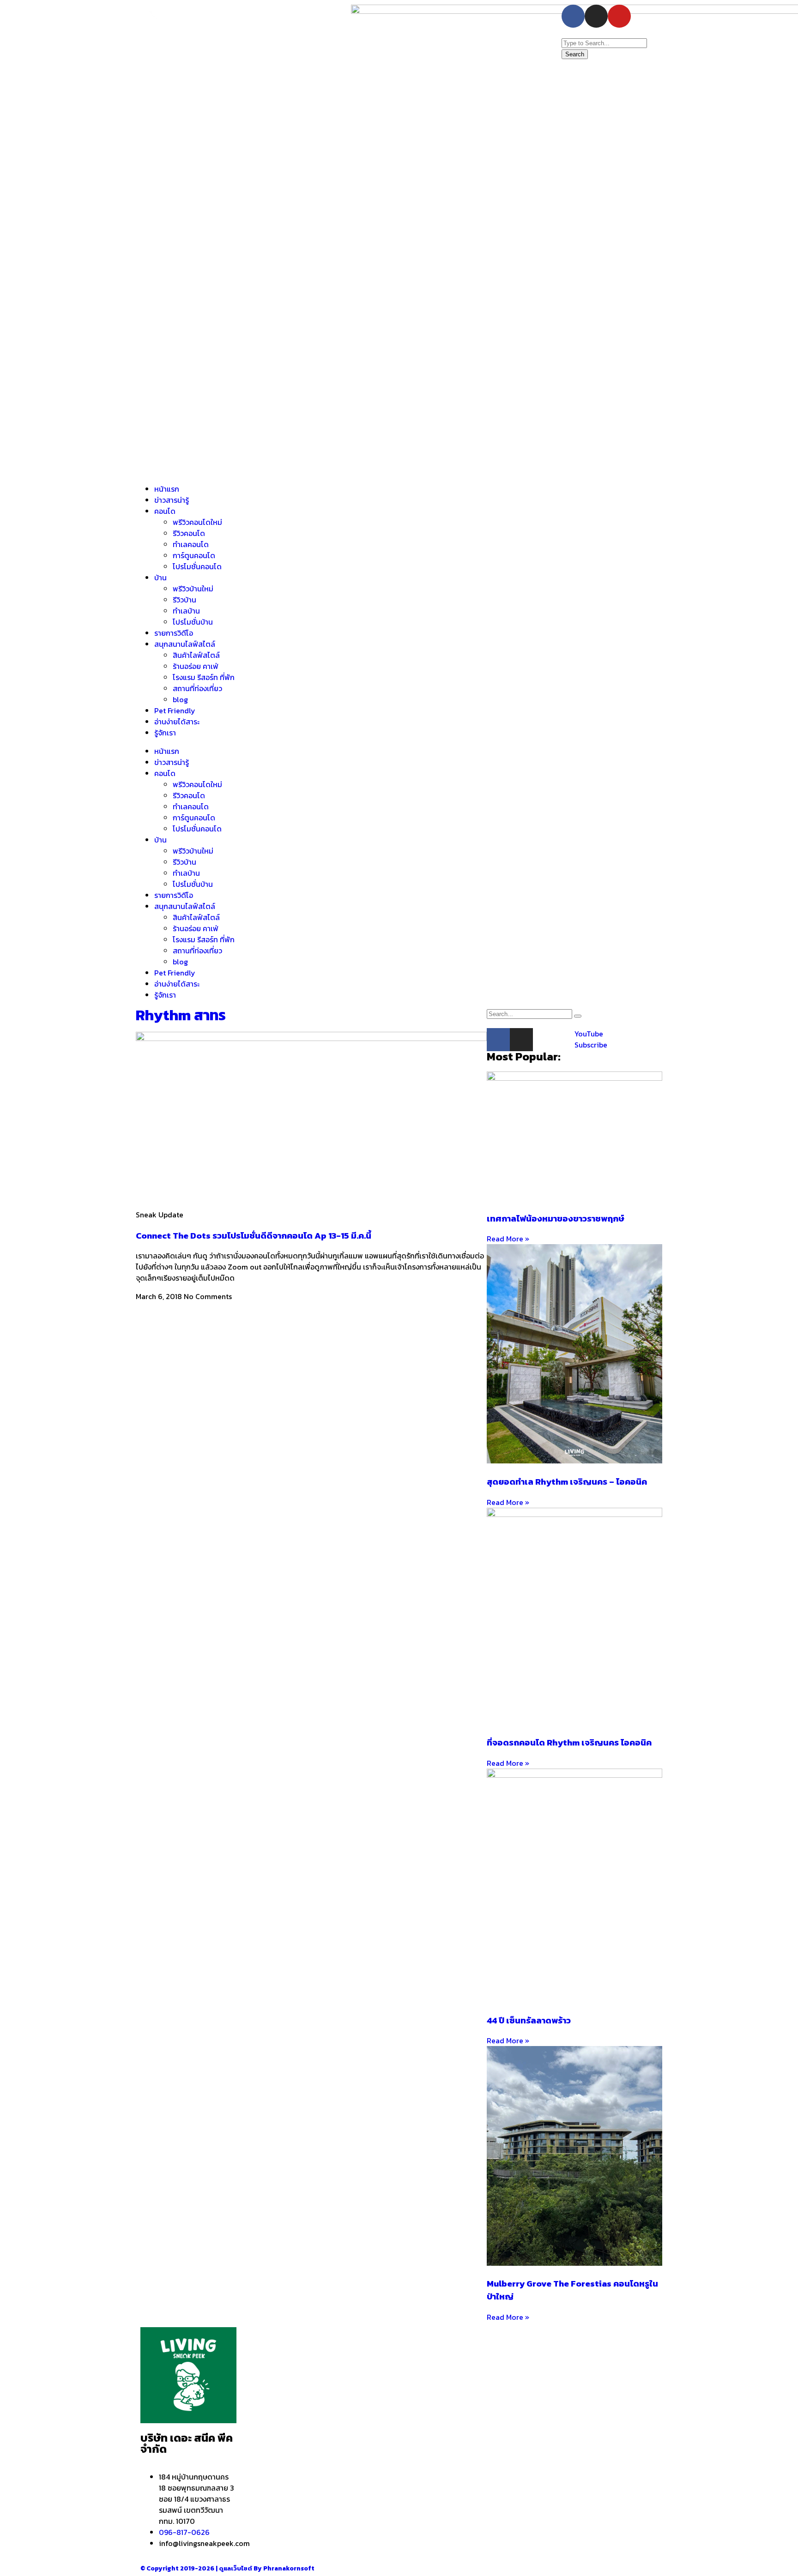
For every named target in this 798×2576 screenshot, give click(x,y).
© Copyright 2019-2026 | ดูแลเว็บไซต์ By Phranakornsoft (227, 2568)
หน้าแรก (167, 489)
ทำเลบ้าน (186, 611)
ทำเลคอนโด (191, 544)
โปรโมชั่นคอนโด (197, 566)
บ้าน (160, 578)
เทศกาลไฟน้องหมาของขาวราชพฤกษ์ (556, 1218)
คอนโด (165, 511)
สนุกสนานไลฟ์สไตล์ (185, 644)
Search (575, 54)
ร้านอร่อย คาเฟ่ (196, 666)
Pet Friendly (175, 710)
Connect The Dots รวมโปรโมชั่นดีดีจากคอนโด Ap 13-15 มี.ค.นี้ (254, 1235)
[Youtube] (619, 16)
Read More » (508, 1239)
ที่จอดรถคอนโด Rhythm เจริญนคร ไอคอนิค (569, 1742)
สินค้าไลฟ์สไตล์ (196, 655)
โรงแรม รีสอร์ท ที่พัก (204, 677)
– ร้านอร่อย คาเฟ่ (482, 2377)
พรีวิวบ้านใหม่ (193, 589)
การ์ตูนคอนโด (194, 555)
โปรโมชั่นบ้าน (194, 622)
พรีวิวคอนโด (275, 2414)
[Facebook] (498, 1040)
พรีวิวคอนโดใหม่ (197, 522)
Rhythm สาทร (181, 1015)
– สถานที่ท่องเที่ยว (484, 2400)
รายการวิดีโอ (174, 633)
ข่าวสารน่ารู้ (172, 500)
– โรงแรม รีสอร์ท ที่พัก (490, 2411)
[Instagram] (596, 16)
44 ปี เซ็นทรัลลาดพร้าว (529, 2020)
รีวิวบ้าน (184, 600)
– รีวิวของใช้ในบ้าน (484, 2389)
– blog (467, 2366)
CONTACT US (594, 2409)
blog (180, 699)
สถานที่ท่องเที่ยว (197, 688)
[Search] (578, 1016)
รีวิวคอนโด (189, 533)
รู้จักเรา (165, 733)
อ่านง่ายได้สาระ (177, 722)
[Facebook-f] (573, 16)
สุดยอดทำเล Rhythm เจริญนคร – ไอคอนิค (567, 1481)
